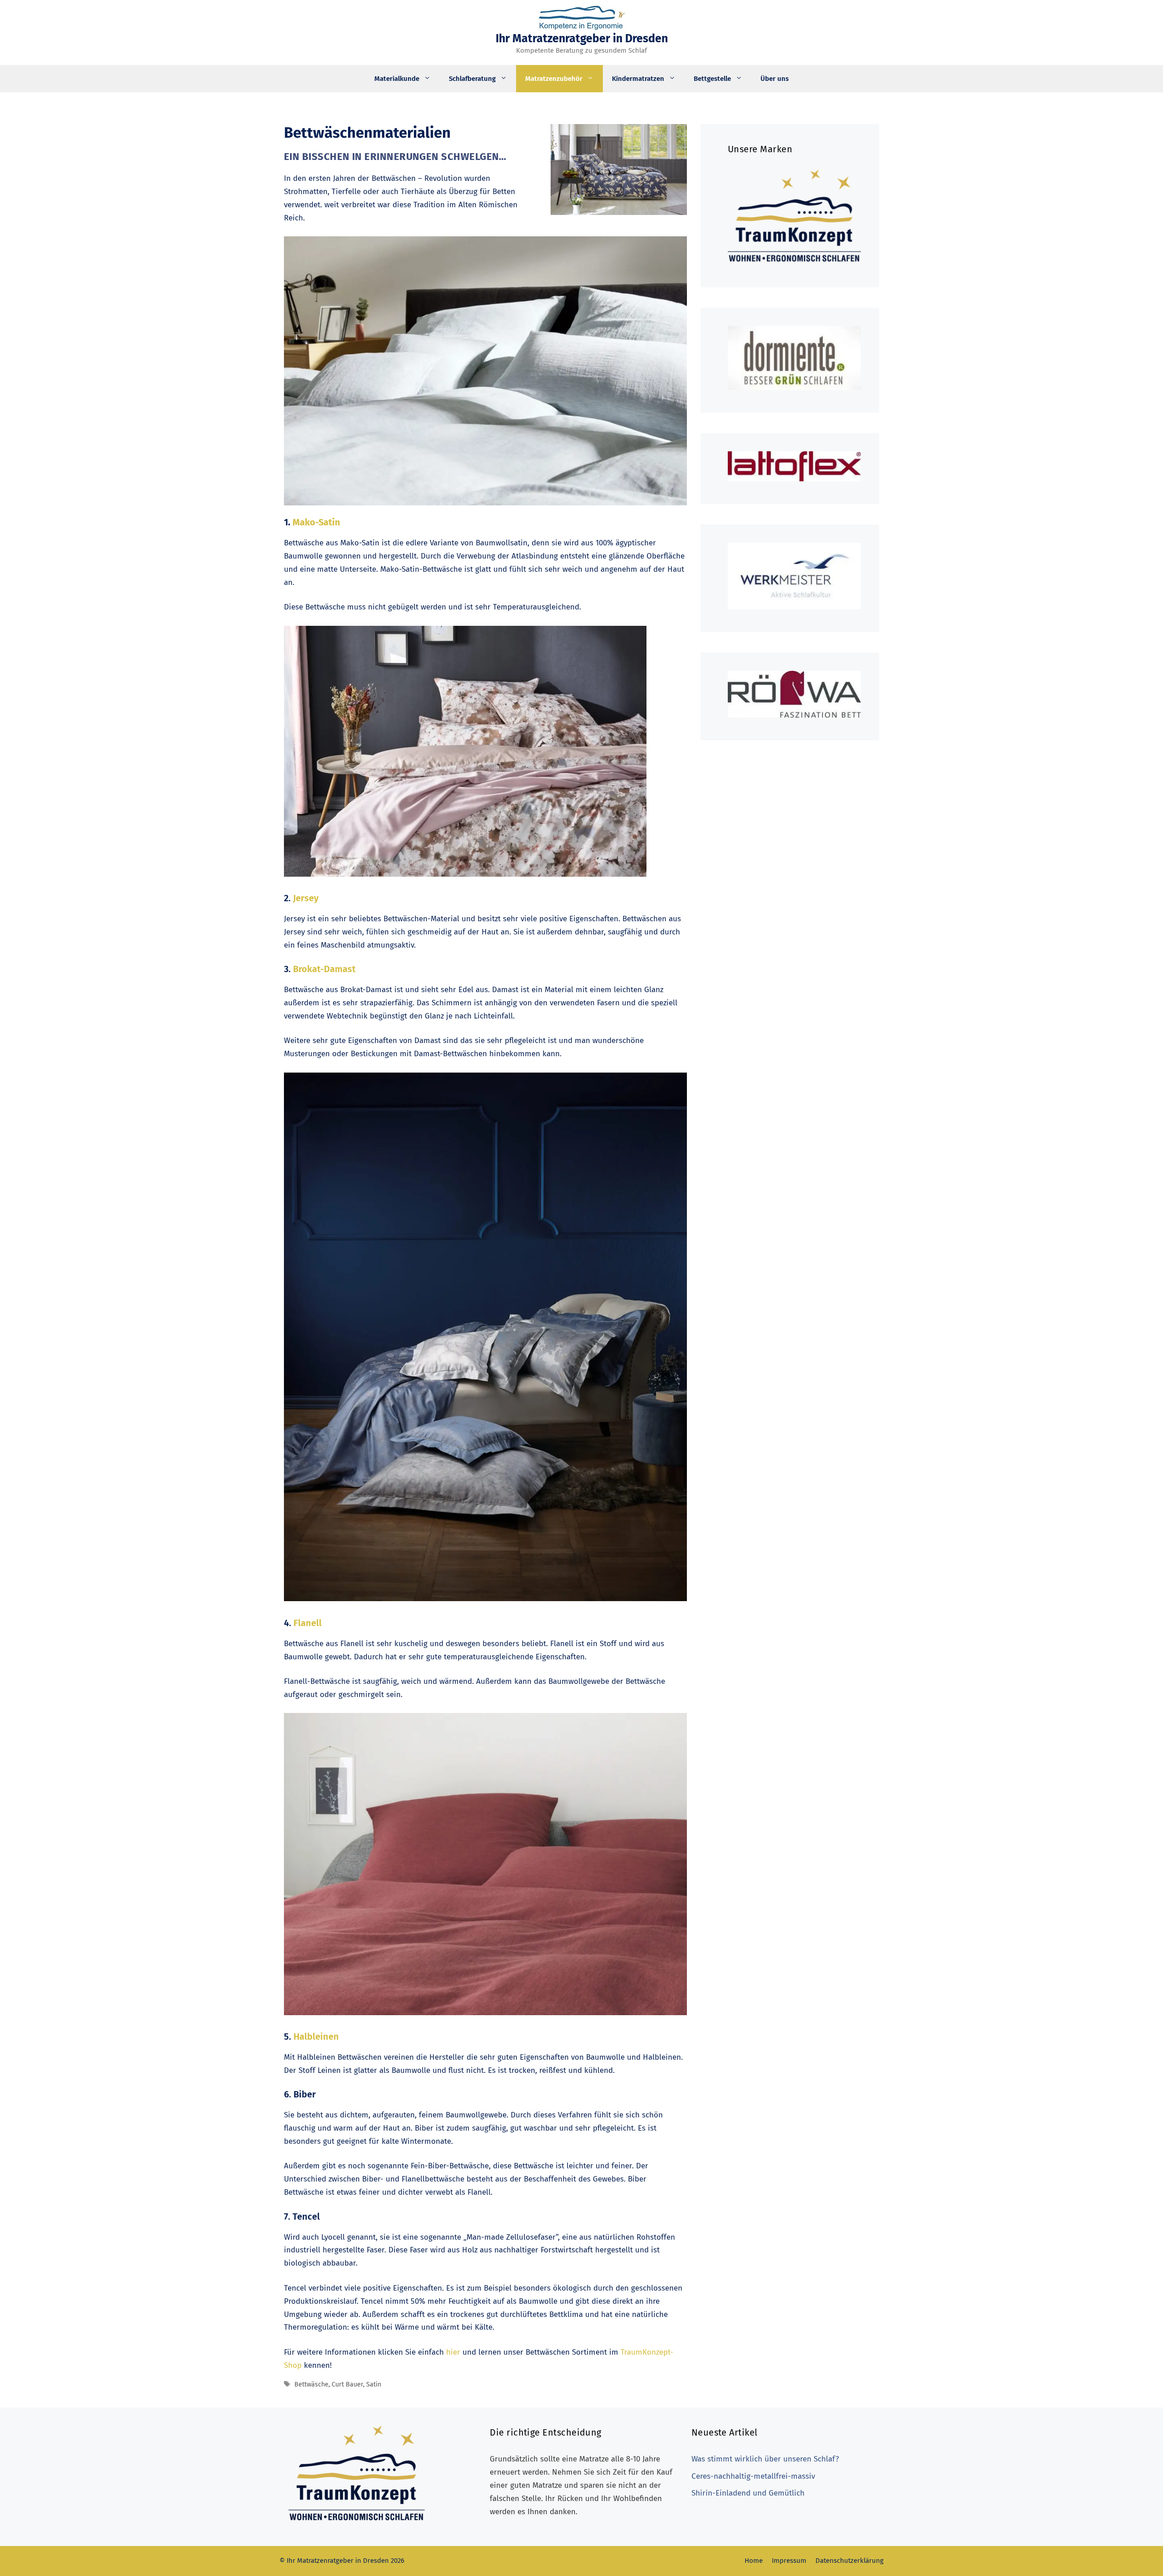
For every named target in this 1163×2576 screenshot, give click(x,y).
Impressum (789, 2561)
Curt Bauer (347, 2384)
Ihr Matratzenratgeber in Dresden (582, 39)
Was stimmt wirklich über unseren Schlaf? (765, 2459)
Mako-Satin (316, 522)
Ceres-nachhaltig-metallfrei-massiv (753, 2476)
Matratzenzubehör (554, 79)
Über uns (775, 79)
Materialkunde (397, 79)
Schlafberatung (472, 79)
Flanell (308, 1623)
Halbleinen (315, 2037)
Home (754, 2561)
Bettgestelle (712, 79)
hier (453, 2352)
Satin (374, 2384)
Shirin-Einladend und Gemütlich (748, 2493)
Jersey (306, 898)
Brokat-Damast (324, 969)
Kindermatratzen (638, 79)
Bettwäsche (311, 2384)
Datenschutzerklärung (850, 2561)
